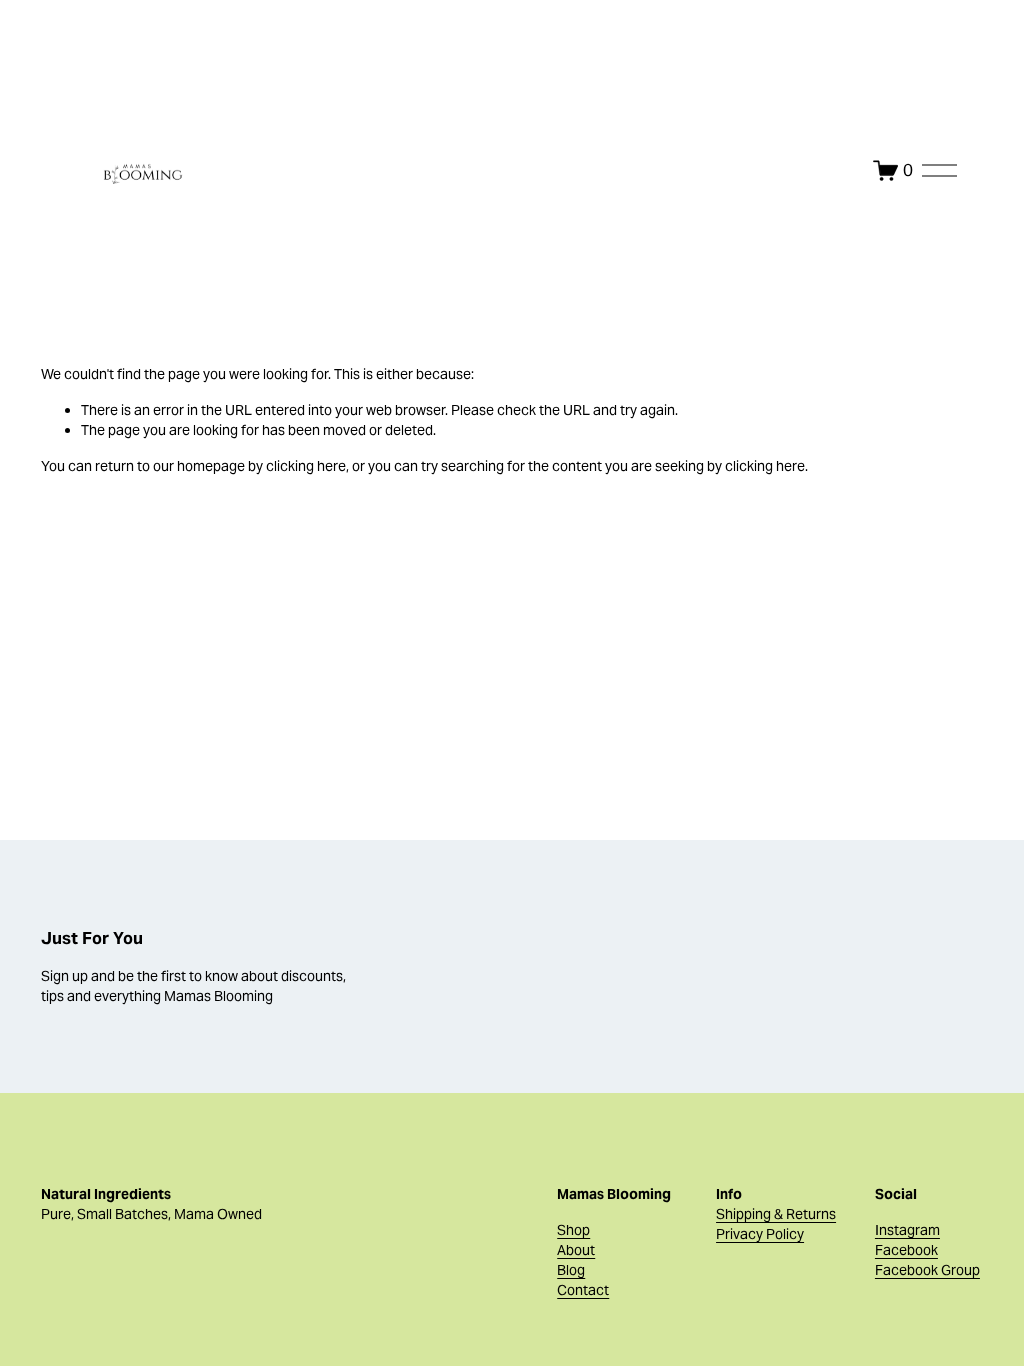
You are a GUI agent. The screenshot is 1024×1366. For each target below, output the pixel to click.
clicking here (306, 466)
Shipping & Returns (776, 1214)
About (576, 1250)
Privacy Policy (760, 1234)
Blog (571, 1270)
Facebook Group (927, 1270)
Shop (573, 1230)
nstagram (909, 1230)
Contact (583, 1290)
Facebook (906, 1250)
